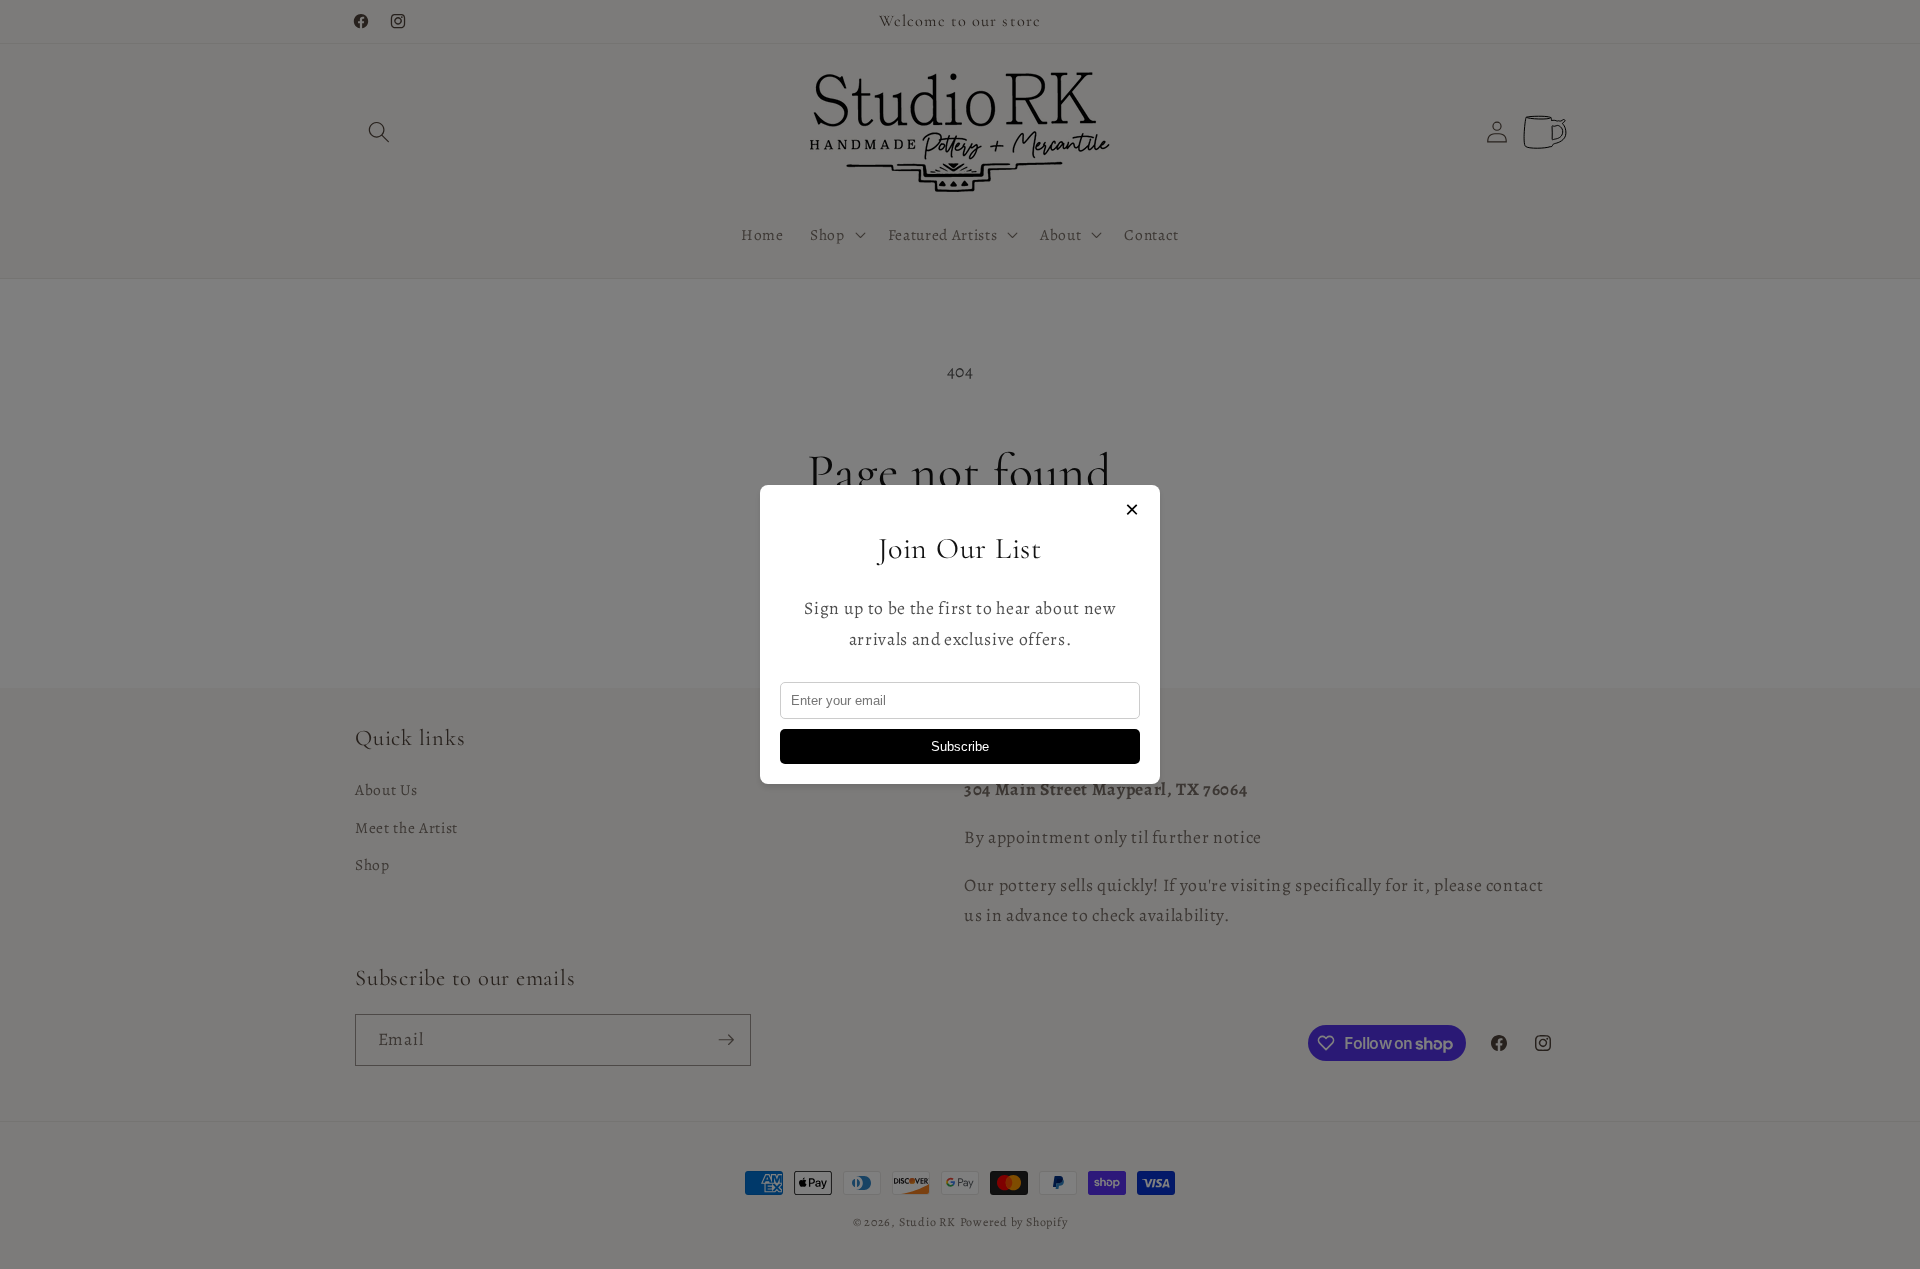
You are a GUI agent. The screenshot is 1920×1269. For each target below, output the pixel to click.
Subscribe (960, 746)
